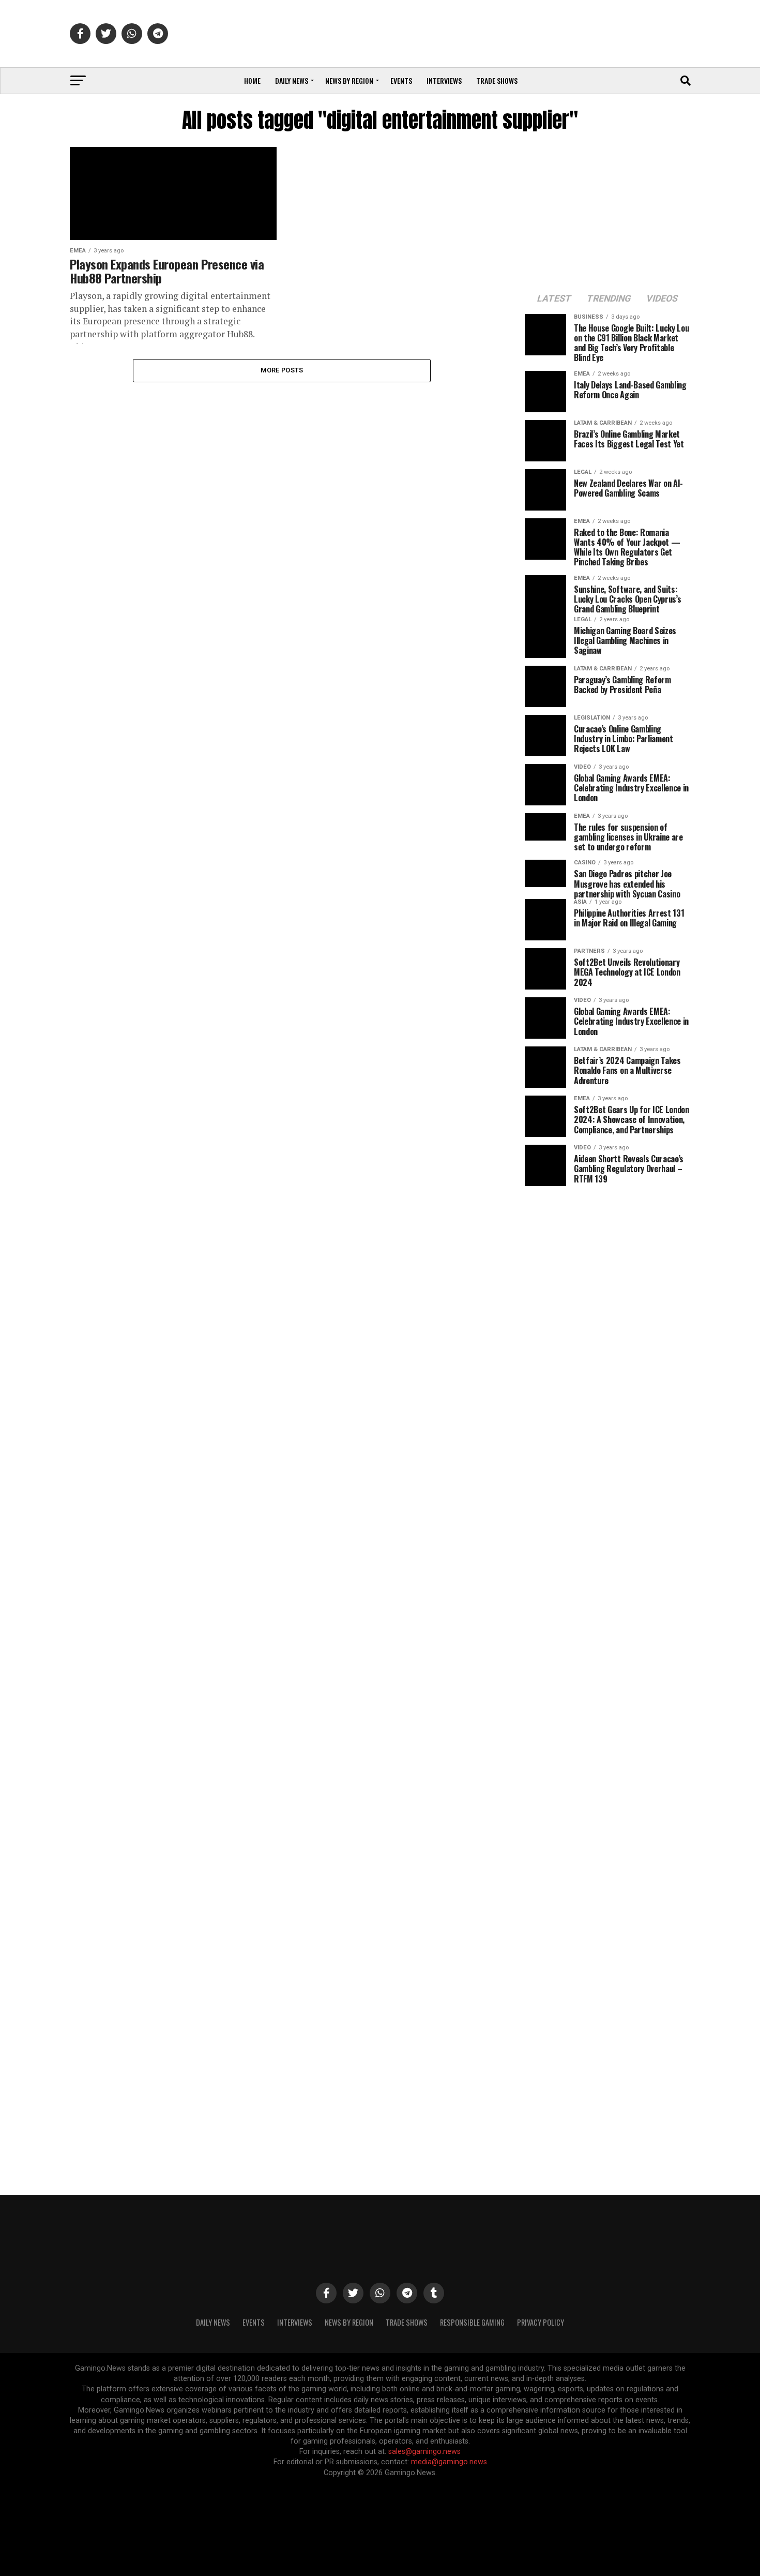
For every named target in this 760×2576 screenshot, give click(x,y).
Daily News (292, 80)
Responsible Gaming (472, 2322)
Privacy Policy (541, 2322)
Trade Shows (497, 80)
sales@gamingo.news (424, 2452)
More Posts (282, 370)
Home (252, 80)
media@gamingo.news (449, 2462)
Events (401, 80)
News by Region (349, 80)
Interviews (444, 80)
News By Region (349, 2322)
